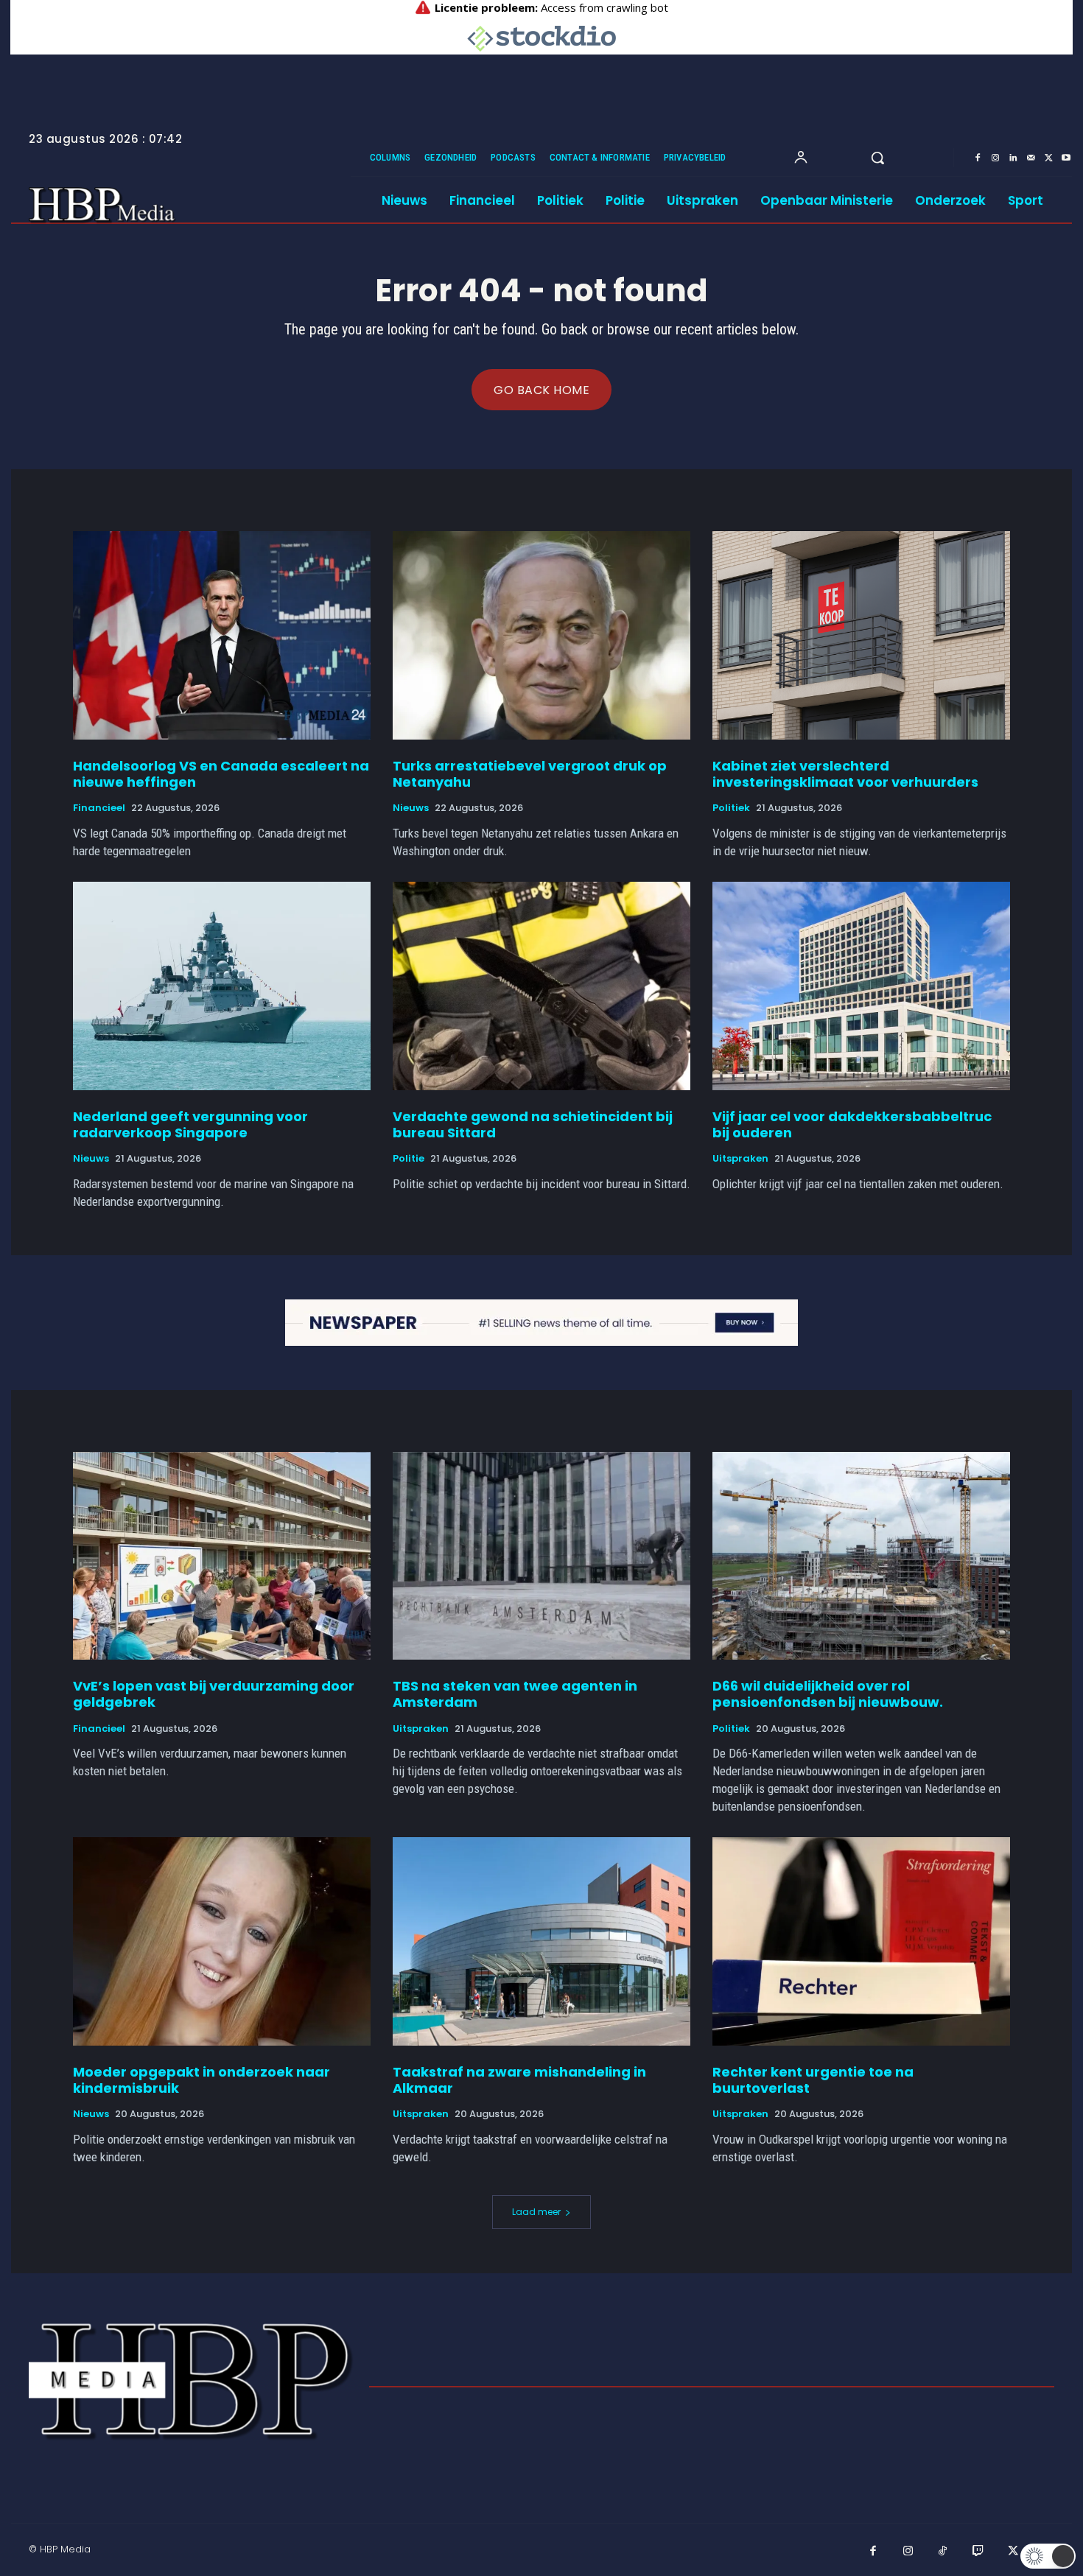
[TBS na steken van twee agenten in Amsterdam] (541, 1556)
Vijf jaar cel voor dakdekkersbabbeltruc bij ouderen (852, 1124)
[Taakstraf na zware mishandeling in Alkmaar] (541, 1941)
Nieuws (411, 808)
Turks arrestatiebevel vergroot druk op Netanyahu (530, 774)
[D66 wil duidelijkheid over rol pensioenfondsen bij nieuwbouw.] (861, 1556)
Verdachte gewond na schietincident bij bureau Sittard (533, 1124)
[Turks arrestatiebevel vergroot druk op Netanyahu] (541, 635)
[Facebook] (978, 158)
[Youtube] (1066, 158)
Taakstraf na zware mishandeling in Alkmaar (519, 2080)
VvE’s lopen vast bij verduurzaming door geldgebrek (214, 1694)
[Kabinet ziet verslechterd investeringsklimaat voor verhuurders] (861, 635)
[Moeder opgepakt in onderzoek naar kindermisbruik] (222, 1941)
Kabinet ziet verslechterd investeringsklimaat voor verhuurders (845, 774)
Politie (409, 1159)
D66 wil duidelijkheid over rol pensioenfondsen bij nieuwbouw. (828, 1694)
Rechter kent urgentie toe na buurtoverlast (813, 2080)
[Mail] (1031, 158)
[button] (877, 158)
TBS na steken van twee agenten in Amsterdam (515, 1694)
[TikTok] (943, 2552)
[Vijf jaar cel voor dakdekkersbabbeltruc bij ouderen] (861, 986)
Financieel (99, 808)
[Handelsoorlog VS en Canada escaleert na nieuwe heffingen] (222, 635)
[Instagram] (995, 158)
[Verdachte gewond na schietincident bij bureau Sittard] (541, 986)
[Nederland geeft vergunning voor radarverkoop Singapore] (222, 986)
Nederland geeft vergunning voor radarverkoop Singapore (190, 1124)
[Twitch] (978, 2552)
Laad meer (536, 2212)
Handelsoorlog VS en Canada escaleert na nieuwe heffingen (221, 774)
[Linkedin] (1013, 158)
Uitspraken (740, 1159)
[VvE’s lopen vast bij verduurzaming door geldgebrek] (222, 1556)
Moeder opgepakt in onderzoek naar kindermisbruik (201, 2080)
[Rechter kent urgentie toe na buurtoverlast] (861, 1941)
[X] (1048, 158)
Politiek (731, 808)
